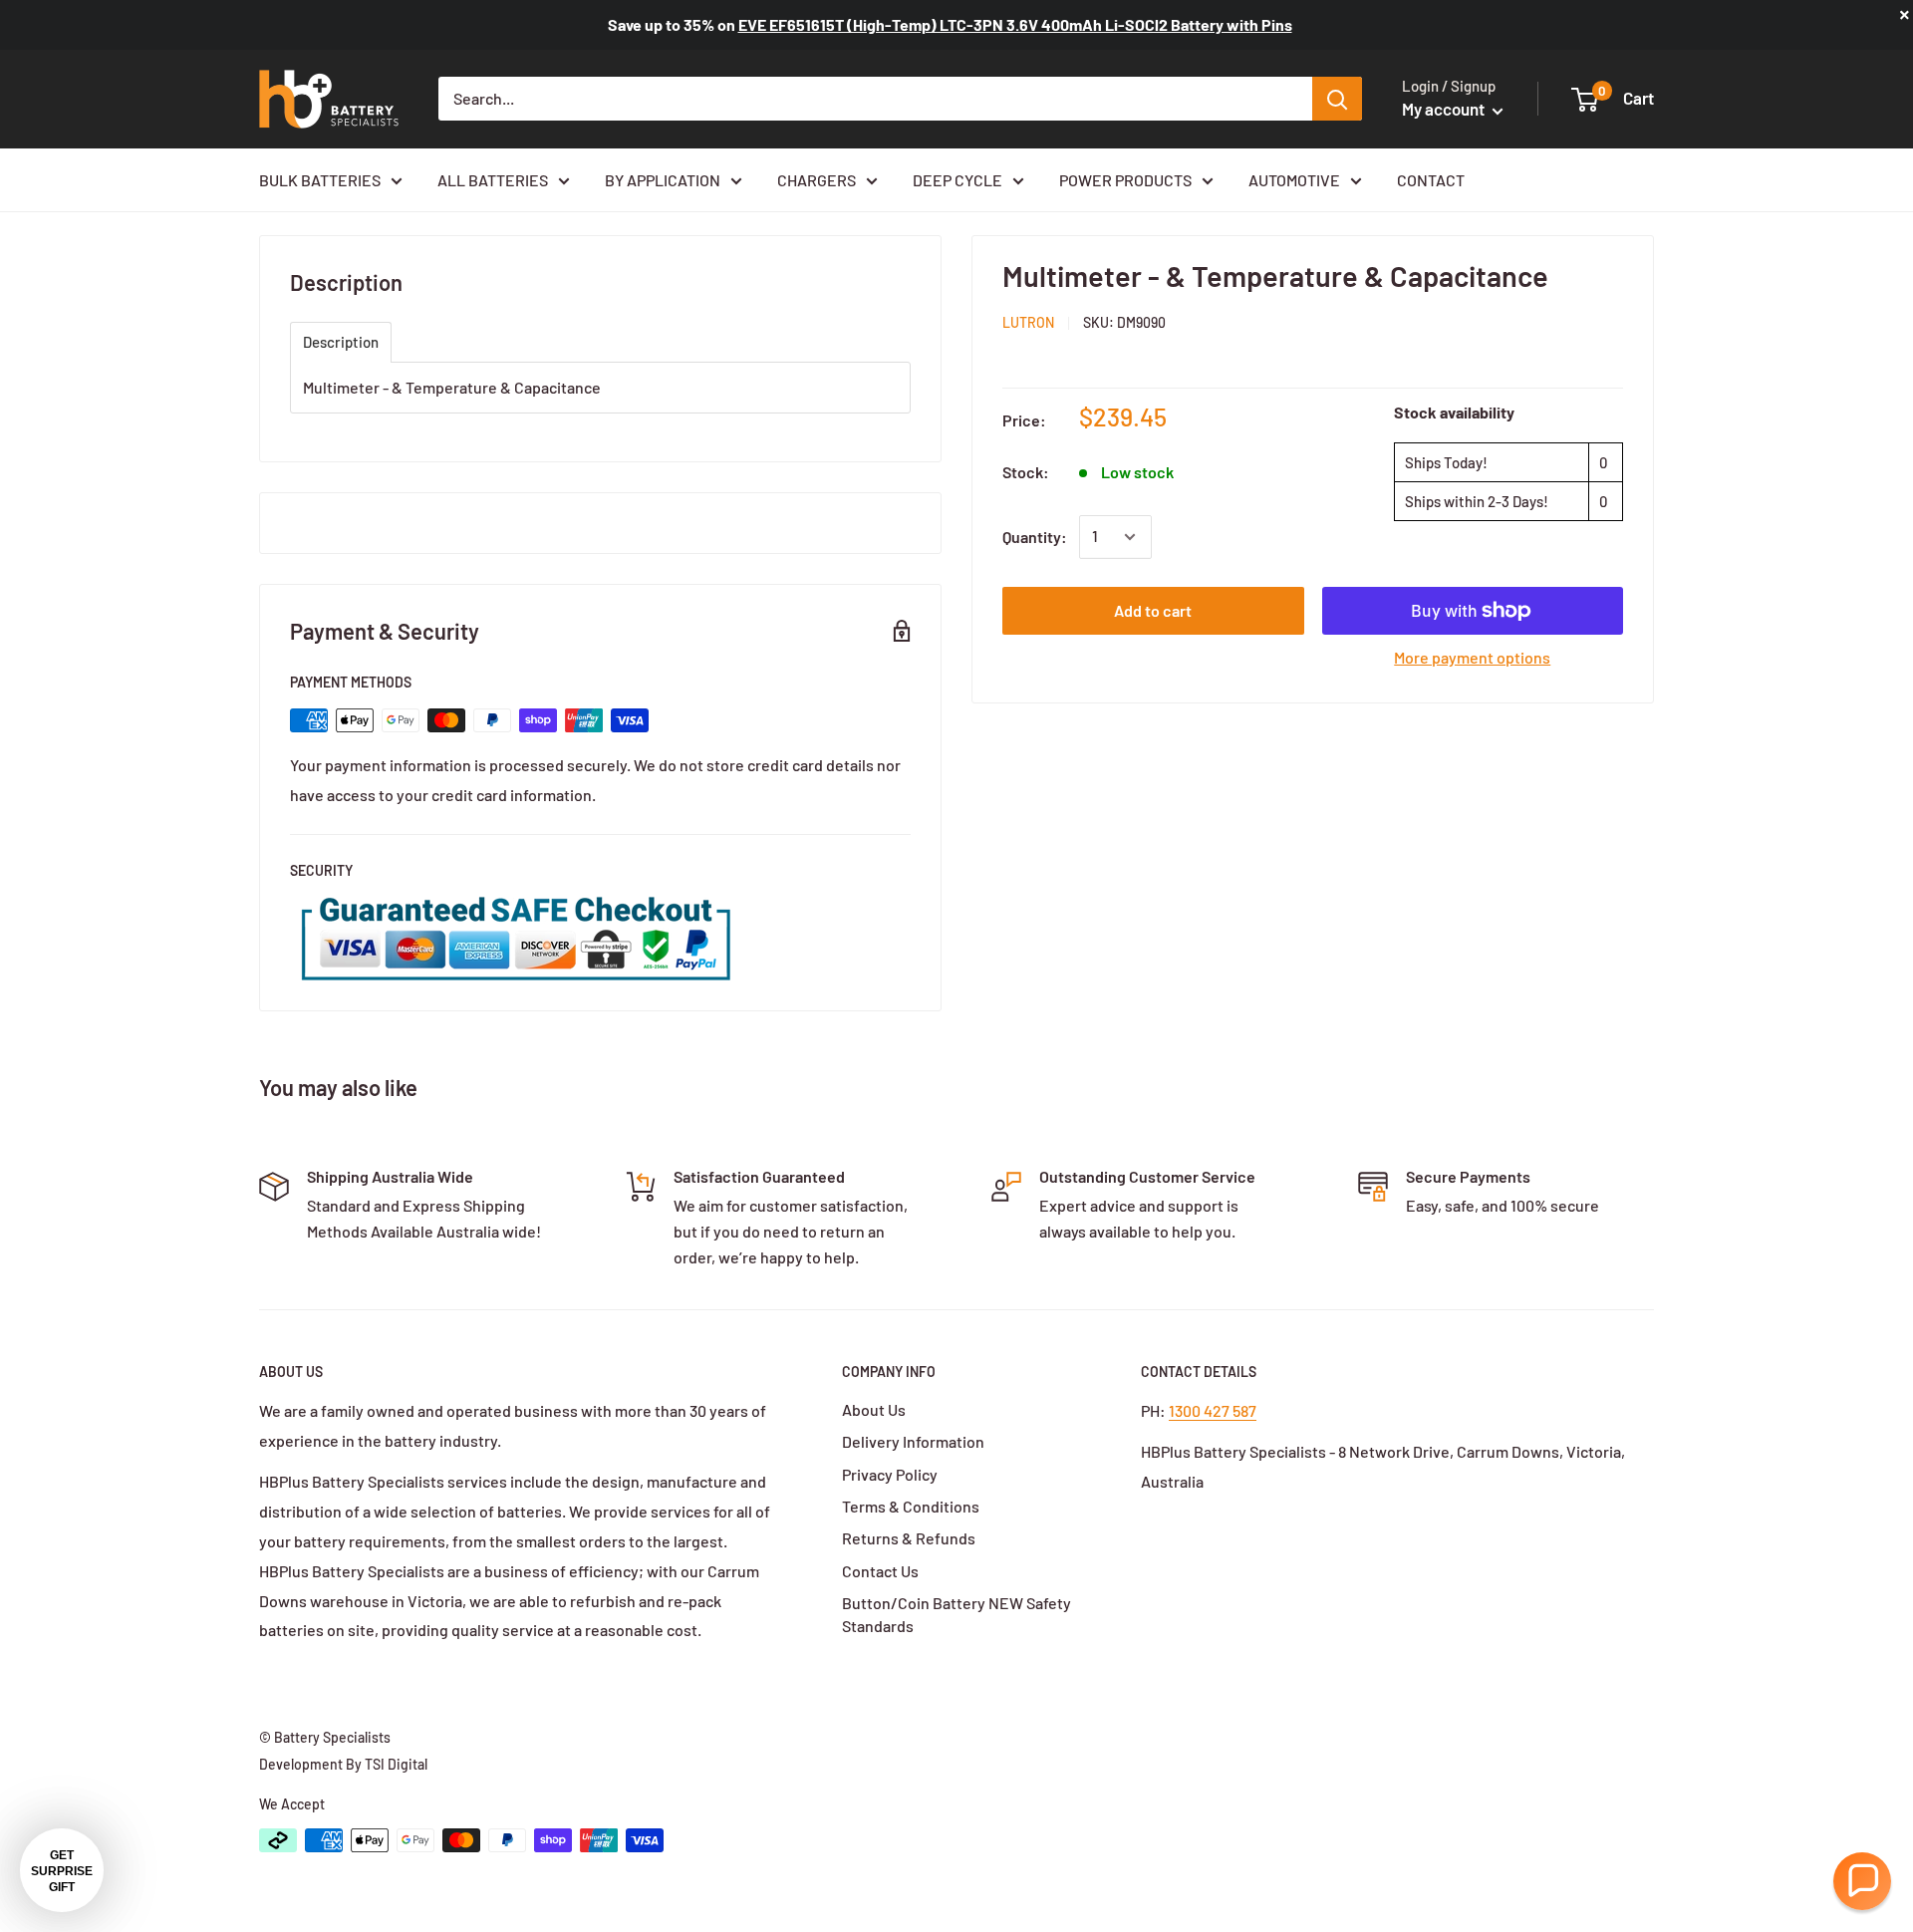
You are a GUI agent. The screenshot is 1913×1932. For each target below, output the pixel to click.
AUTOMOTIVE (1294, 180)
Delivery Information (913, 1441)
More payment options (1472, 657)
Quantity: (1035, 537)
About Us (874, 1409)
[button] (1862, 1881)
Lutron (1028, 322)
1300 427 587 (1213, 1410)
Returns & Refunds (909, 1538)
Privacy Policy (890, 1474)
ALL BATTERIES (493, 180)
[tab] (341, 342)
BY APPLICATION (663, 180)
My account (1445, 109)
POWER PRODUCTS (1125, 180)
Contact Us (880, 1571)
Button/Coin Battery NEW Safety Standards (956, 1614)
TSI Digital (396, 1764)
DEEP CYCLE (957, 180)
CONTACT (1431, 180)
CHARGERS (817, 180)
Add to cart (1153, 610)
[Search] (1337, 99)
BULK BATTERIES (320, 180)
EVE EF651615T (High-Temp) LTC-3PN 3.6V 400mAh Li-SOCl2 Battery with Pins (1015, 24)
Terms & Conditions (911, 1506)
